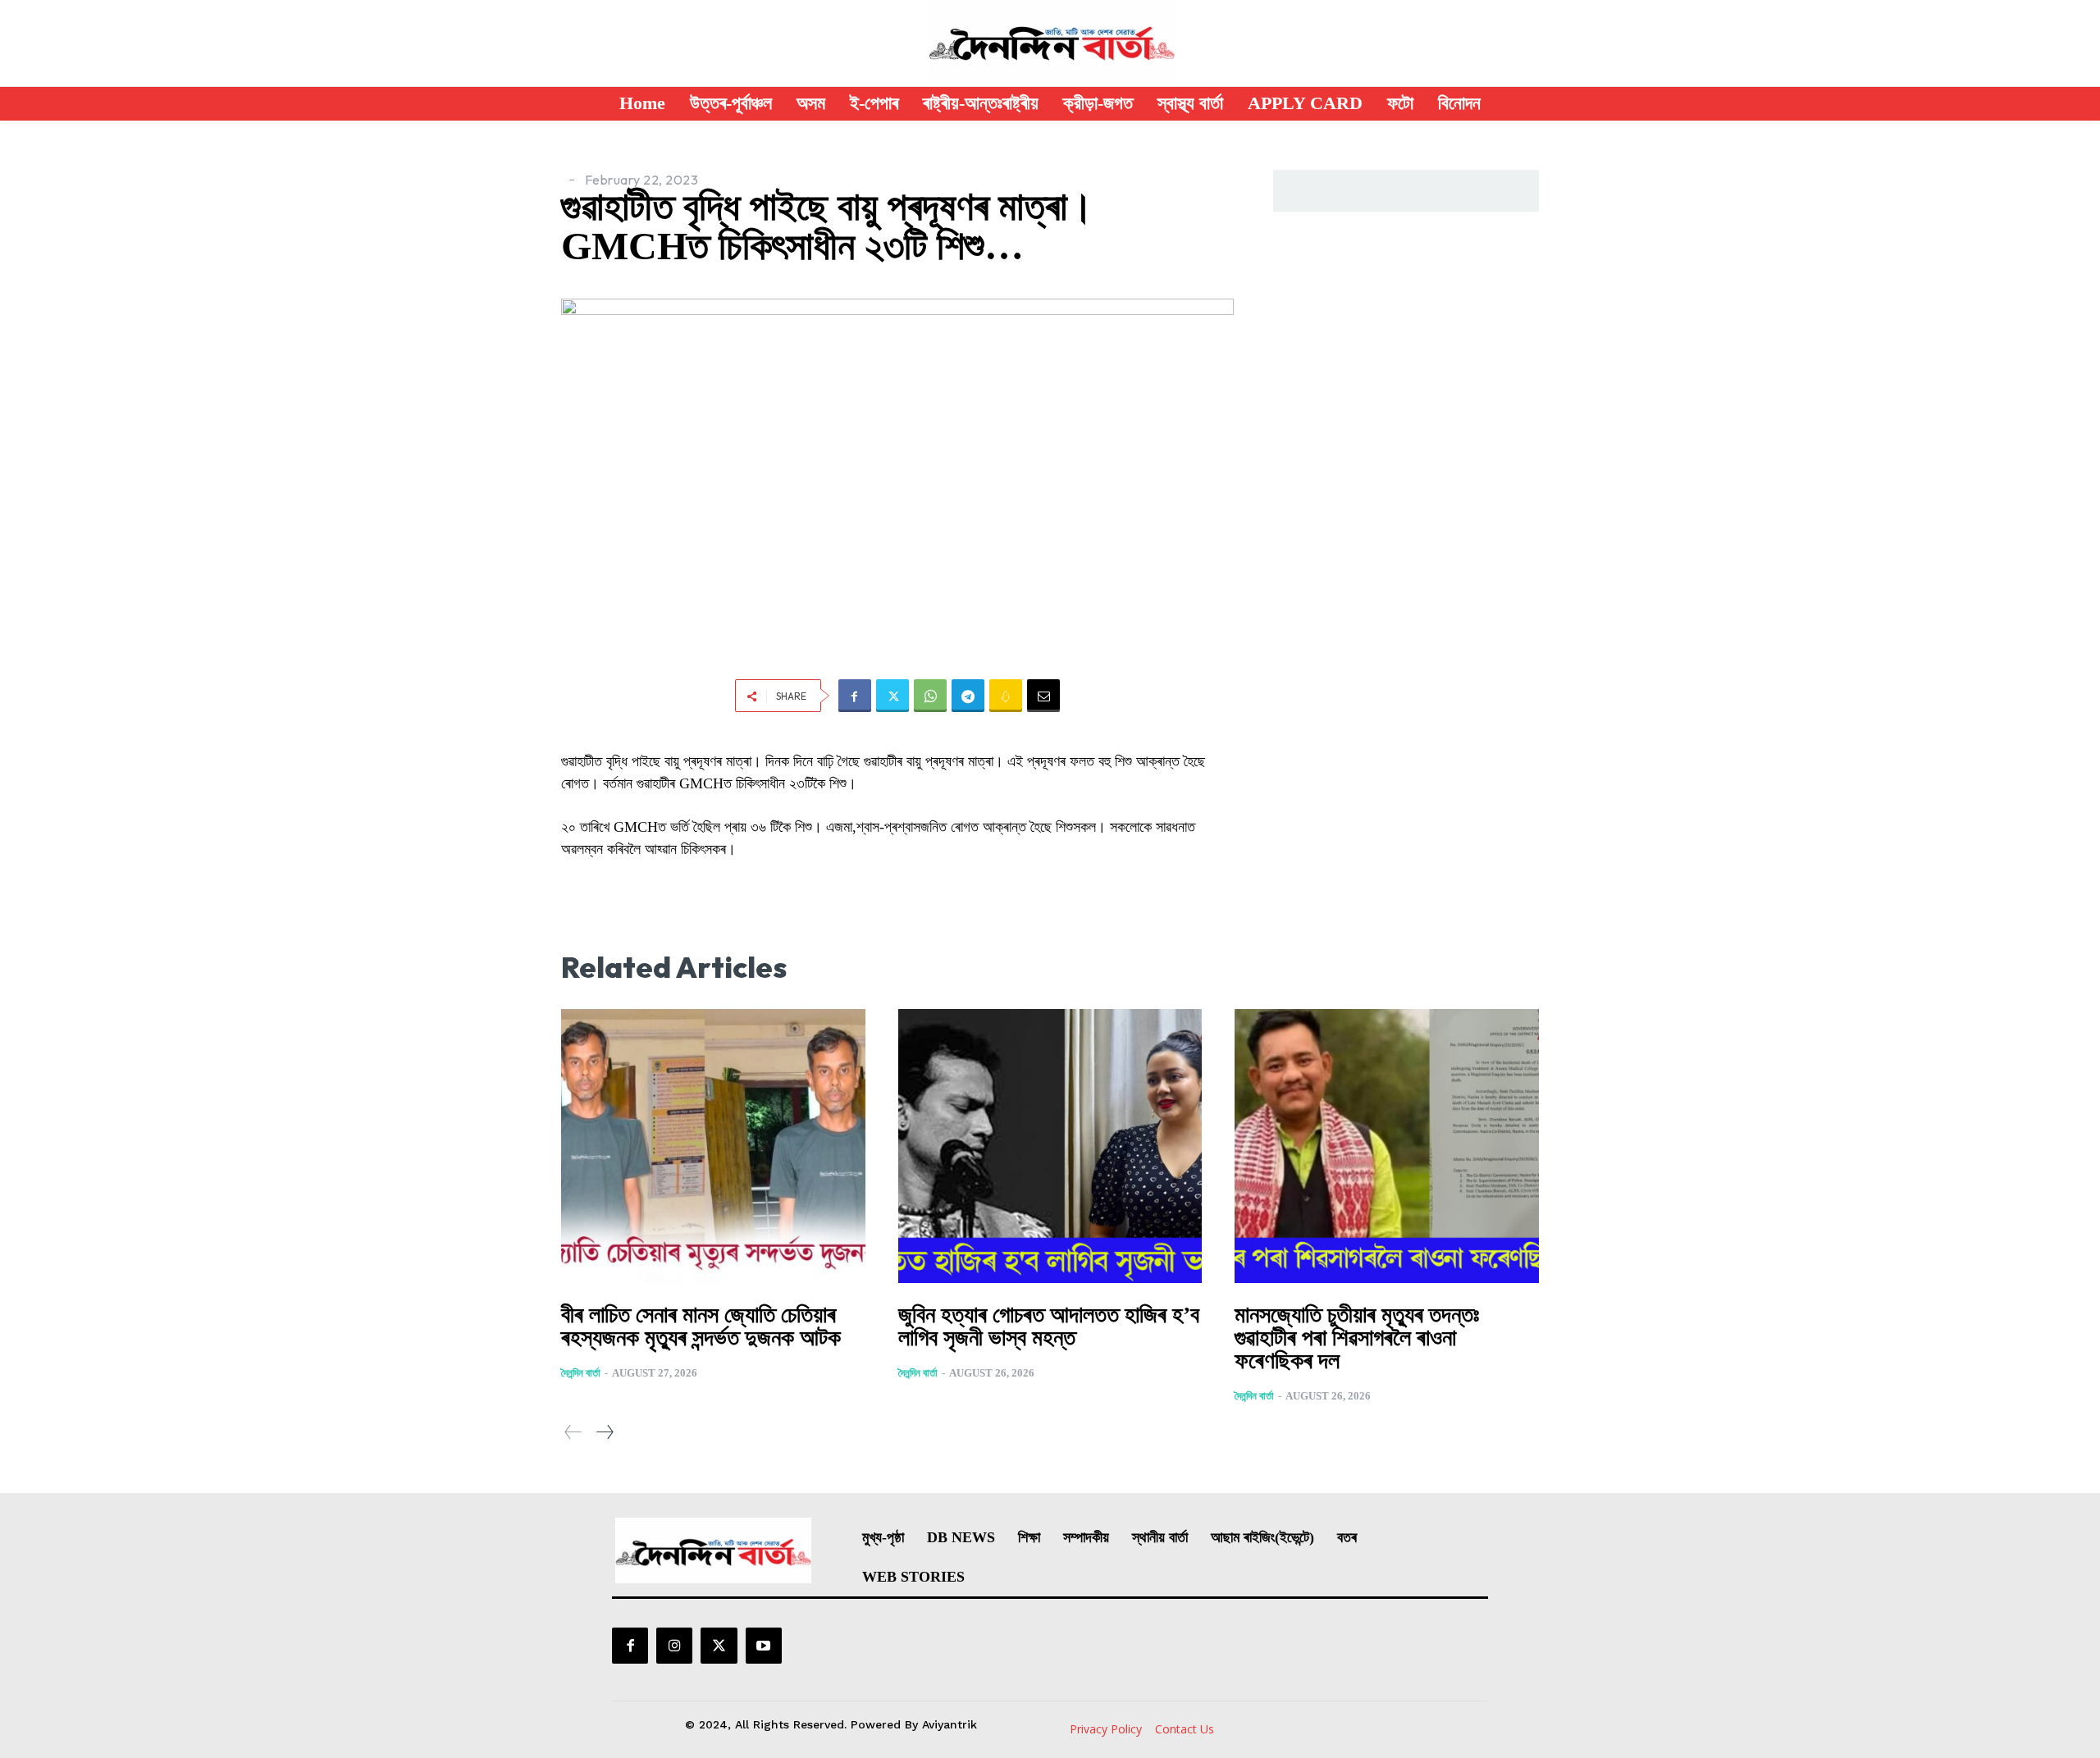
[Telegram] (968, 696)
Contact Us (1185, 1729)
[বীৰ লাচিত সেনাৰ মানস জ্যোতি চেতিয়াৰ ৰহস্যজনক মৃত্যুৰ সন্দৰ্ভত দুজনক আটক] (713, 1146)
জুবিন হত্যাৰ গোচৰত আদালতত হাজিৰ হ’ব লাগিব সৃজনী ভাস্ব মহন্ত (1049, 1326)
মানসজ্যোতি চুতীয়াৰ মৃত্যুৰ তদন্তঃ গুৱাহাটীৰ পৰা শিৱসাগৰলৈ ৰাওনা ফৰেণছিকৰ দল (1357, 1338)
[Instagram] (674, 1646)
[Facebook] (855, 696)
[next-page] (604, 1432)
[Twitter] (892, 696)
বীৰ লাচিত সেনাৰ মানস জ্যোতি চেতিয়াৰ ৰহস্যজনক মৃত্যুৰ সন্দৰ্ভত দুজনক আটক (701, 1326)
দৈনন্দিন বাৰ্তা (581, 1373)
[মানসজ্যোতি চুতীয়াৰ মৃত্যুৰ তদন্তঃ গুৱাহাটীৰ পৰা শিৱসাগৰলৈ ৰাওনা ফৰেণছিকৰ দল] (1387, 1146)
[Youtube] (764, 1646)
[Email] (1043, 696)
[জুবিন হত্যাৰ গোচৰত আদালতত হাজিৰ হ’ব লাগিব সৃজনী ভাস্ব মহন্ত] (1050, 1146)
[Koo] (1006, 696)
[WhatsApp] (930, 696)
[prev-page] (573, 1432)
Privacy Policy (1106, 1729)
